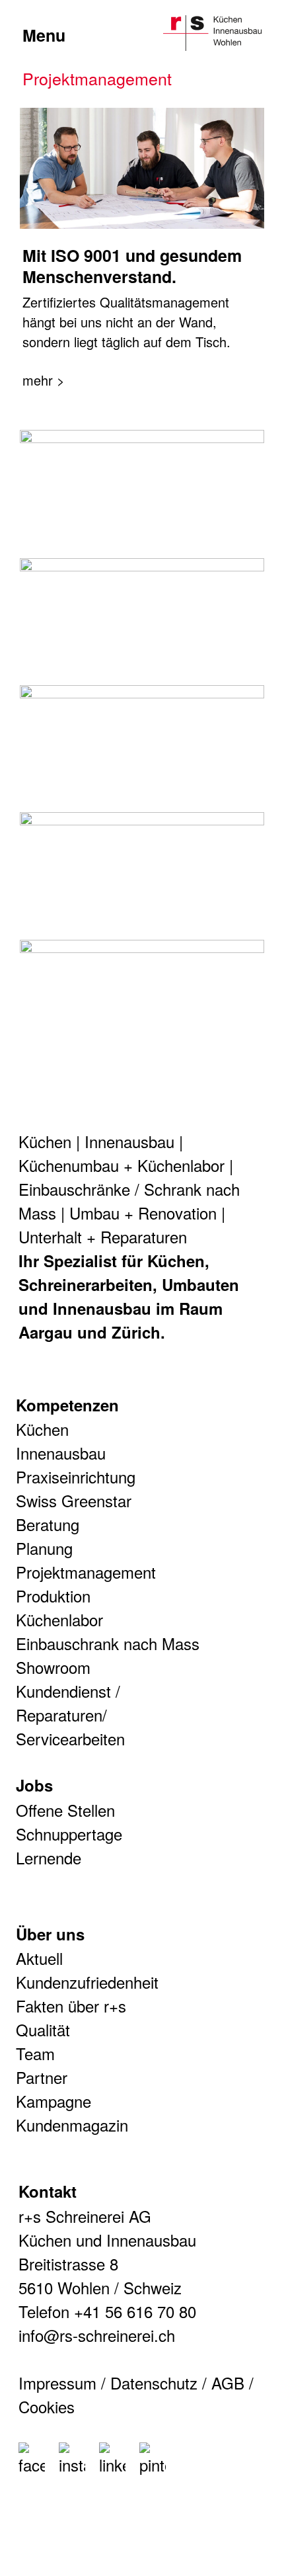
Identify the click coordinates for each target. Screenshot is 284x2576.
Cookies (47, 2406)
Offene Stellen (65, 1810)
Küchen (45, 1141)
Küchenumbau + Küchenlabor (122, 1165)
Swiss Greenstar (74, 1500)
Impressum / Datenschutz (108, 2383)
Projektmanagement (86, 1572)
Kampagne (53, 2101)
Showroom (53, 1667)
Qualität (43, 2029)
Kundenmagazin (72, 2125)
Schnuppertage (69, 1834)
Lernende (49, 1857)
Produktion (53, 1596)
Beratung (48, 1524)
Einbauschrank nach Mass (108, 1643)
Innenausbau (129, 1141)
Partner (42, 2077)
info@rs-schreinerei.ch (97, 2335)
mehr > (44, 380)
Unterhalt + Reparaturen (103, 1236)
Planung (44, 1548)
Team (35, 2053)
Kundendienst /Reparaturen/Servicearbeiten (70, 1715)
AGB (228, 2383)
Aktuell (39, 1958)
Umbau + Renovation (143, 1213)
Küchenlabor (59, 1619)
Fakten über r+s (71, 2006)
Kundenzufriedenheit (87, 1982)
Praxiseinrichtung (76, 1476)
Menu (44, 35)
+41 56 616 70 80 (135, 2311)
